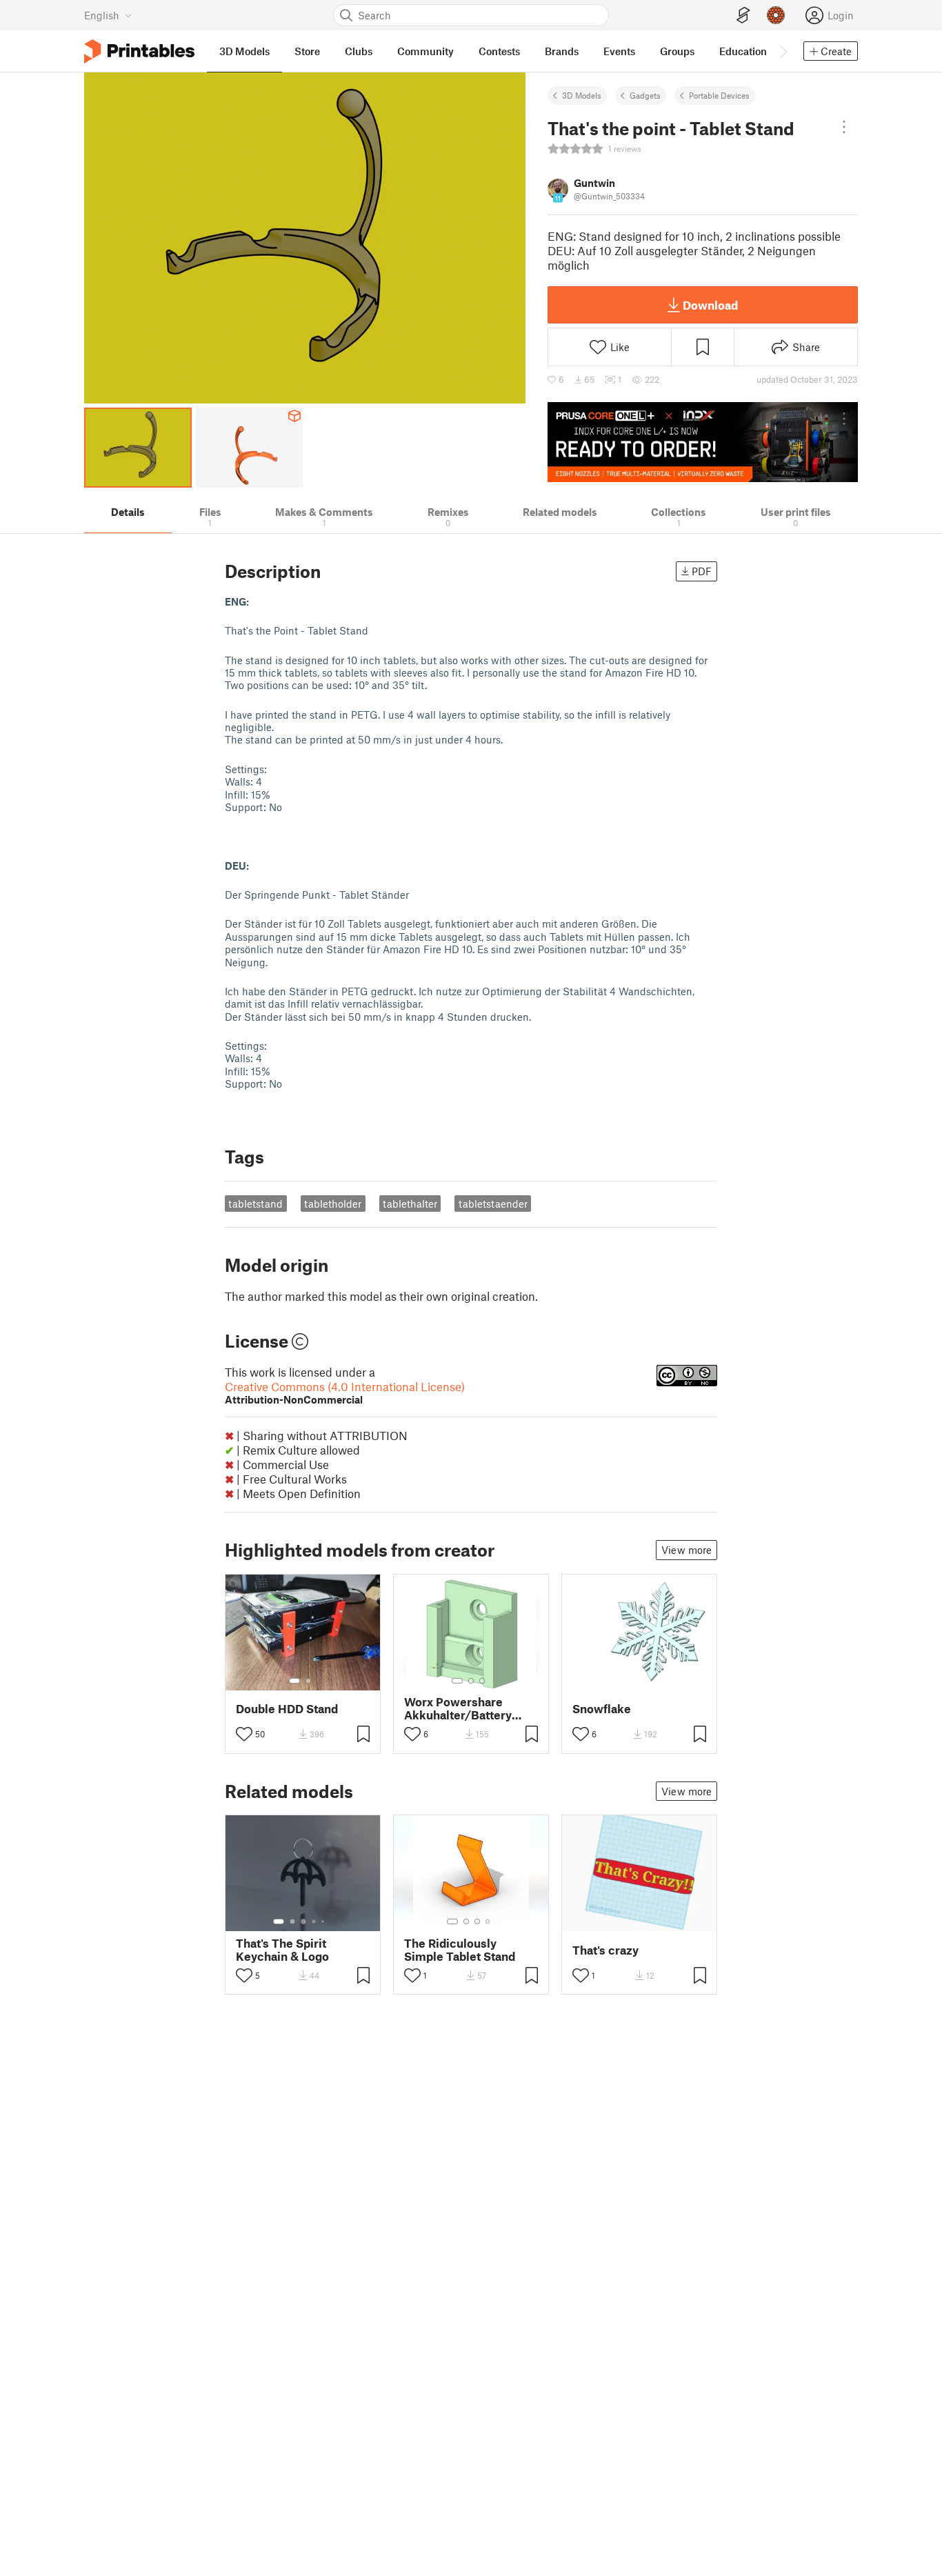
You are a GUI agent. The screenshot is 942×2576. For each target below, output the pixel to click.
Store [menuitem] (307, 51)
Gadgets (645, 95)
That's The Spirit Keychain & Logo (282, 1950)
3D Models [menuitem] (244, 51)
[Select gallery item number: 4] (314, 1921)
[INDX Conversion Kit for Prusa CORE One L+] (703, 442)
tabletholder (333, 1204)
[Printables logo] (139, 51)
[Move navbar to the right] (783, 51)
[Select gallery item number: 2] (308, 1681)
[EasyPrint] (743, 16)
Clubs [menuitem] (359, 51)
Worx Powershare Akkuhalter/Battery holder (458, 1708)
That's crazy (605, 1950)
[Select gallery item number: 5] (324, 1921)
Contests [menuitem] (499, 51)
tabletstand (255, 1204)
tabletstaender (493, 1204)
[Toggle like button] (244, 1734)
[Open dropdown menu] (844, 127)
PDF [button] (702, 571)
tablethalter (410, 1204)
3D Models (582, 95)
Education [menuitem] (743, 51)
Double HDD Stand (287, 1709)
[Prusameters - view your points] (776, 15)
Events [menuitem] (619, 51)
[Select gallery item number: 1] (294, 1681)
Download (710, 305)
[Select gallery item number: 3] (482, 1681)
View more (687, 1550)
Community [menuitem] (425, 51)
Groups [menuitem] (677, 51)
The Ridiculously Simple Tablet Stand (460, 1950)
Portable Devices (719, 95)
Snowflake (602, 1709)
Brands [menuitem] (562, 51)
